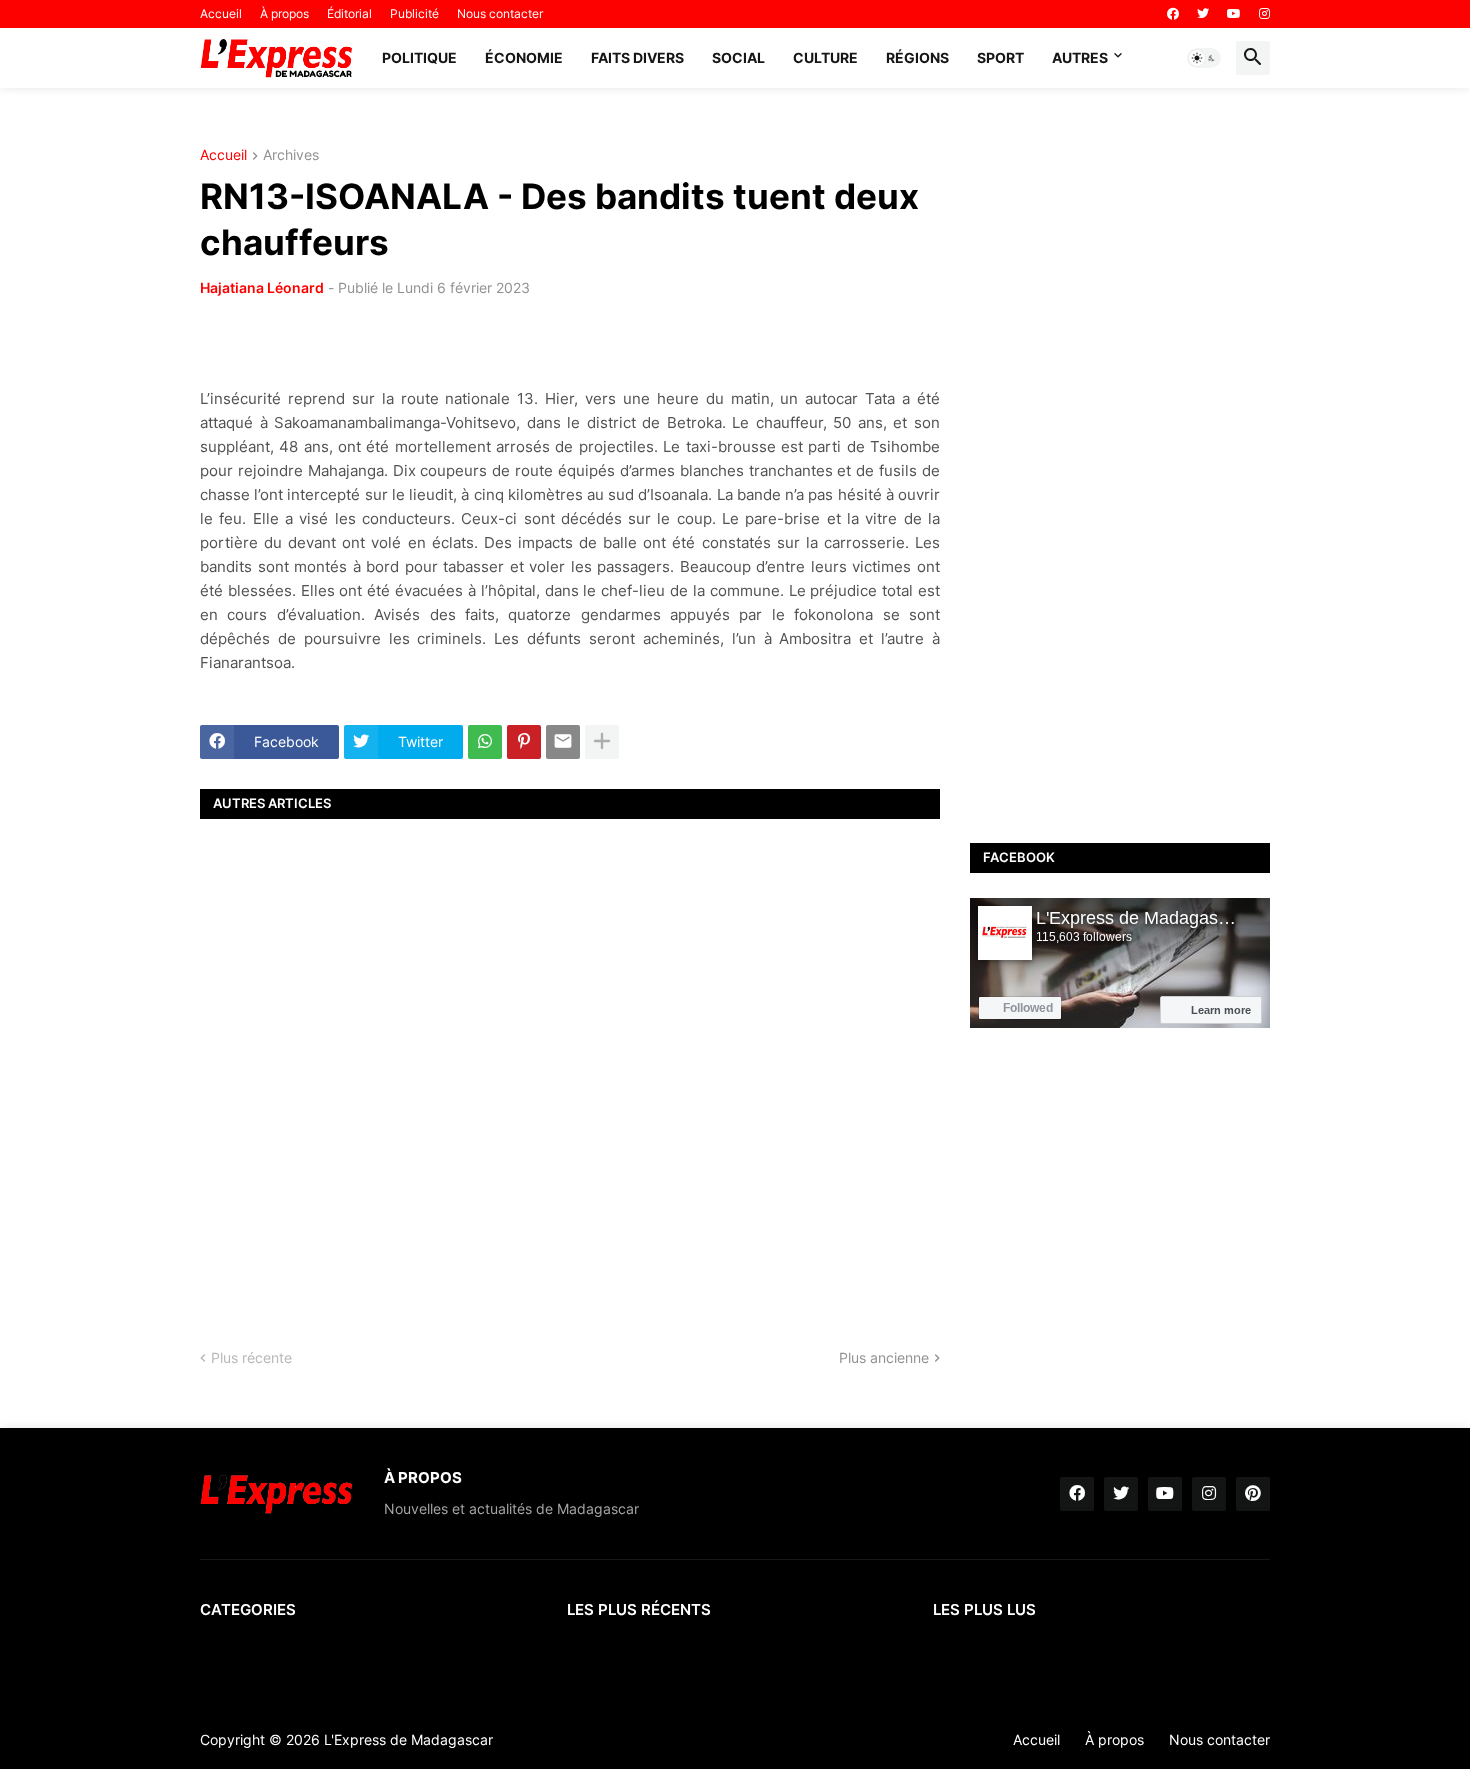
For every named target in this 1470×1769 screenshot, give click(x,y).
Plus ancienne (884, 1357)
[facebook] (1173, 14)
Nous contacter (500, 13)
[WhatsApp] (485, 742)
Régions (917, 57)
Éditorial (349, 13)
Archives (291, 155)
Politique (419, 57)
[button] (1204, 58)
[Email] (563, 742)
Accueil (221, 13)
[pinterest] (1253, 1494)
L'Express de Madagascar (408, 1739)
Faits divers (637, 57)
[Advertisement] (570, 1066)
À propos (284, 13)
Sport (1000, 57)
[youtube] (1234, 14)
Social (738, 57)
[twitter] (1203, 14)
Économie (524, 57)
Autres (1080, 57)
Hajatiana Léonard (262, 287)
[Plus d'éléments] (602, 742)
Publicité (414, 13)
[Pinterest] (524, 742)
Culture (825, 57)
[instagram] (1264, 14)
